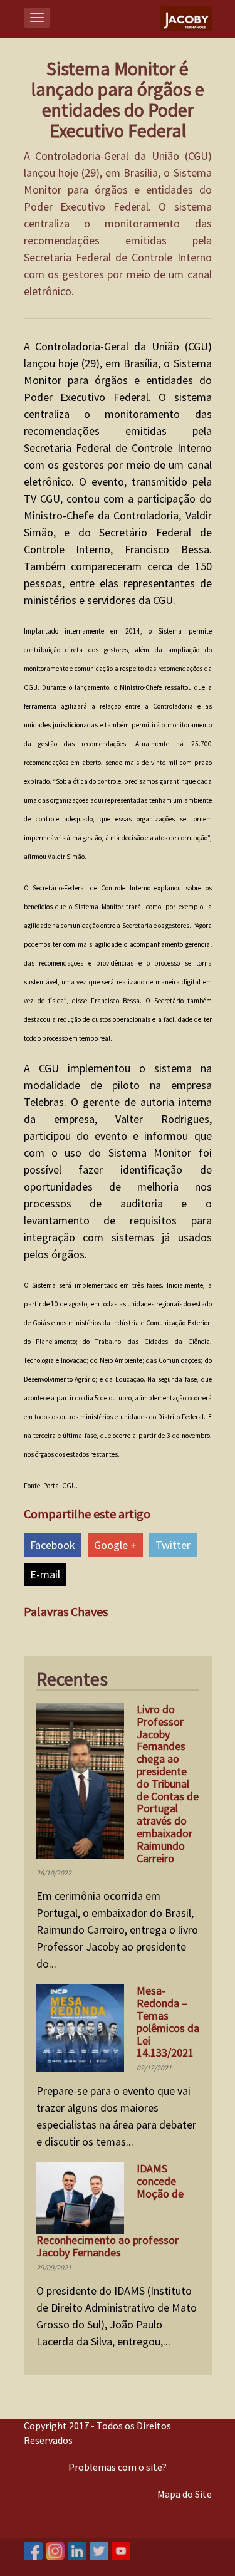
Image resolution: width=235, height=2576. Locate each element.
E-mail (45, 1574)
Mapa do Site (185, 2494)
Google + (115, 1545)
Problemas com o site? (118, 2467)
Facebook (53, 1545)
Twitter (173, 1545)
